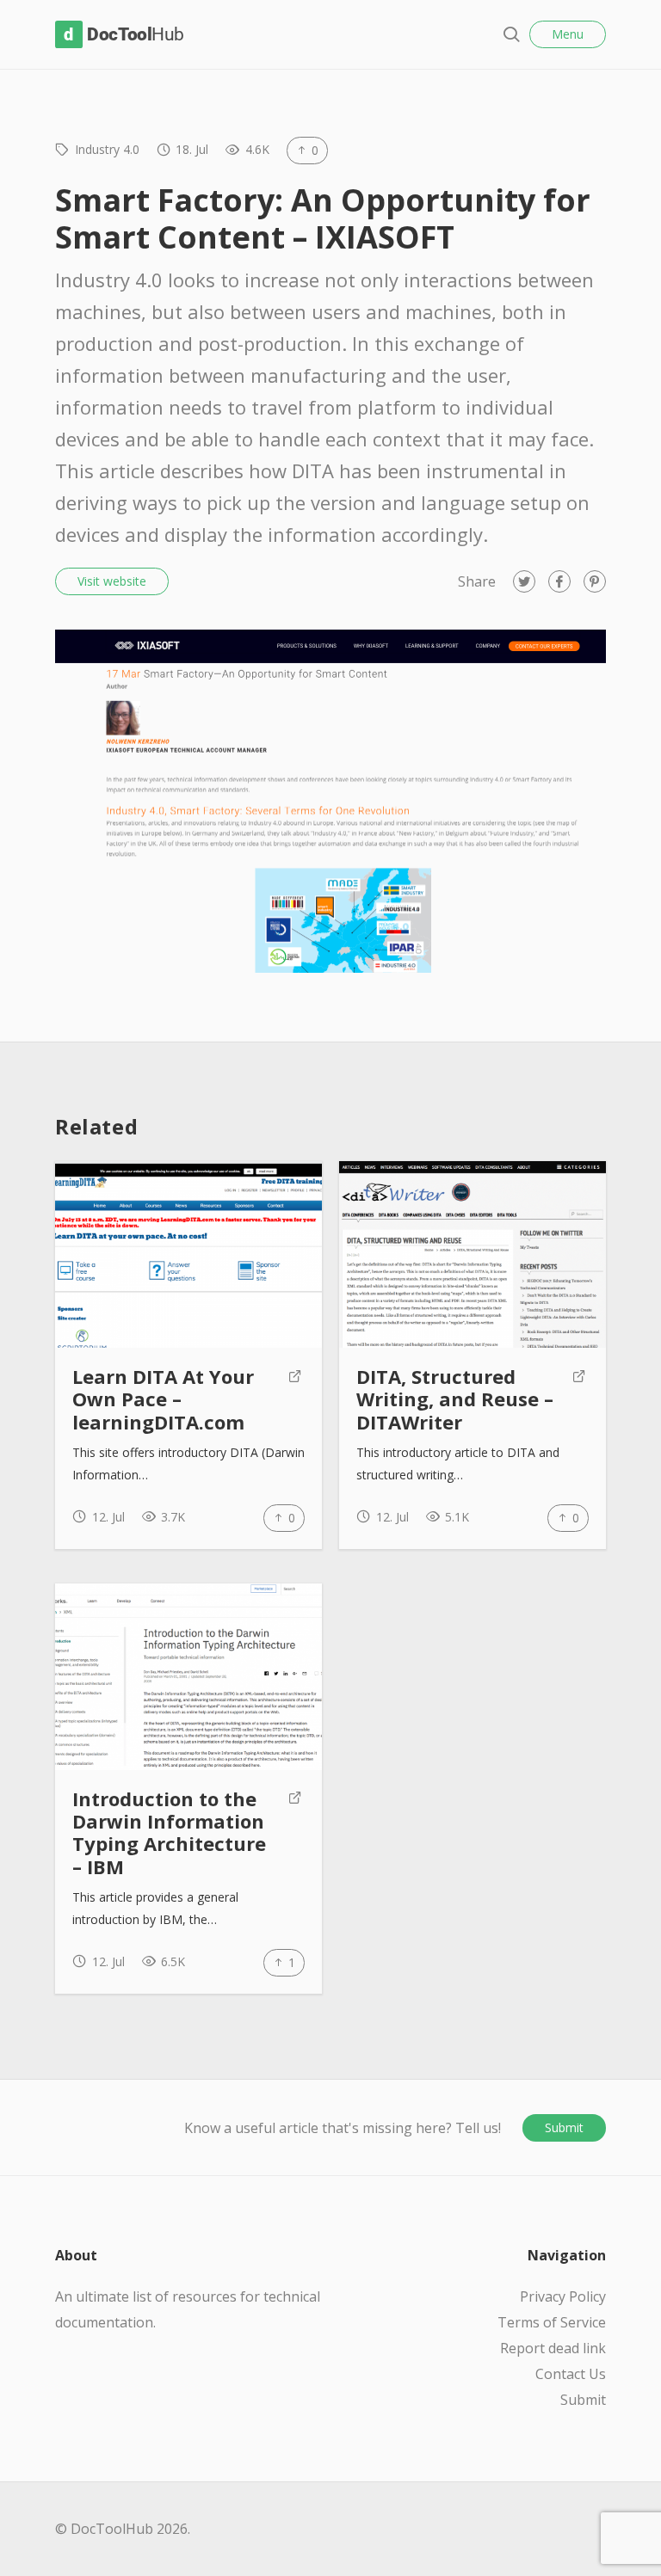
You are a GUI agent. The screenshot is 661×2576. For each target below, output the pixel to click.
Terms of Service (552, 2322)
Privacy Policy (563, 2296)
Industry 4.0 (107, 149)
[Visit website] (295, 1399)
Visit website (112, 581)
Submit (564, 2127)
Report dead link (553, 2348)
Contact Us (571, 2374)
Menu (568, 34)
